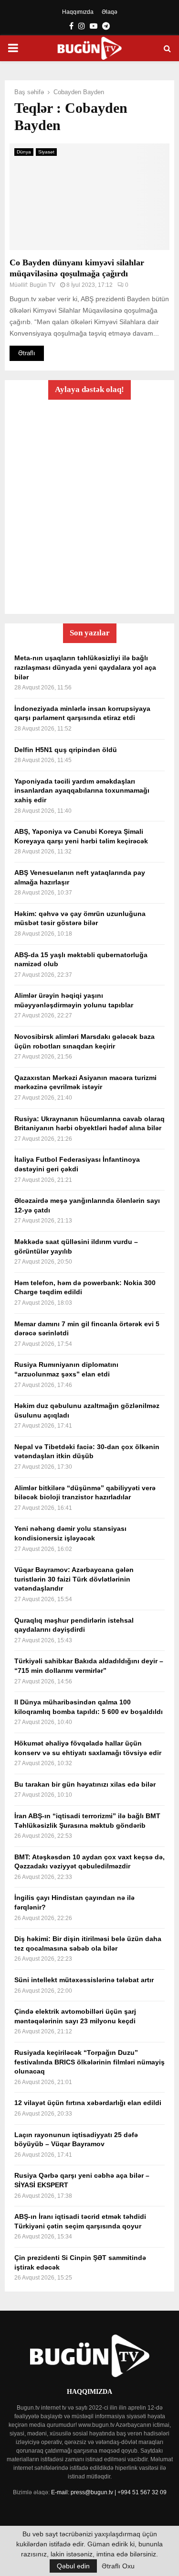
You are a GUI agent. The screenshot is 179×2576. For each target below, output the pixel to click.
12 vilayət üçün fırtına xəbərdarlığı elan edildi (88, 2103)
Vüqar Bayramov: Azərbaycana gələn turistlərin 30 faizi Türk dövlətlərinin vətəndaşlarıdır (74, 1579)
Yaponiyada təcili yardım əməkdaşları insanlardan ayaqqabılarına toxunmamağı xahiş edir (82, 791)
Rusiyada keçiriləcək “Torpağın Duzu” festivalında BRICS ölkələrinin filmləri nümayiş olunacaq (89, 2062)
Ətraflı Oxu (118, 2566)
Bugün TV (42, 285)
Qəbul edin (73, 2566)
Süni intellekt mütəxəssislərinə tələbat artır (84, 1980)
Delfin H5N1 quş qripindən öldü (66, 750)
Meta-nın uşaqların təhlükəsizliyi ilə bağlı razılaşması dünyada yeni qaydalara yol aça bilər (85, 667)
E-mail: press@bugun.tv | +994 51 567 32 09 (109, 2492)
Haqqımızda (78, 12)
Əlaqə (110, 12)
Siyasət (46, 152)
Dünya (24, 152)
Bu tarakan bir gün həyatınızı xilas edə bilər (85, 1784)
